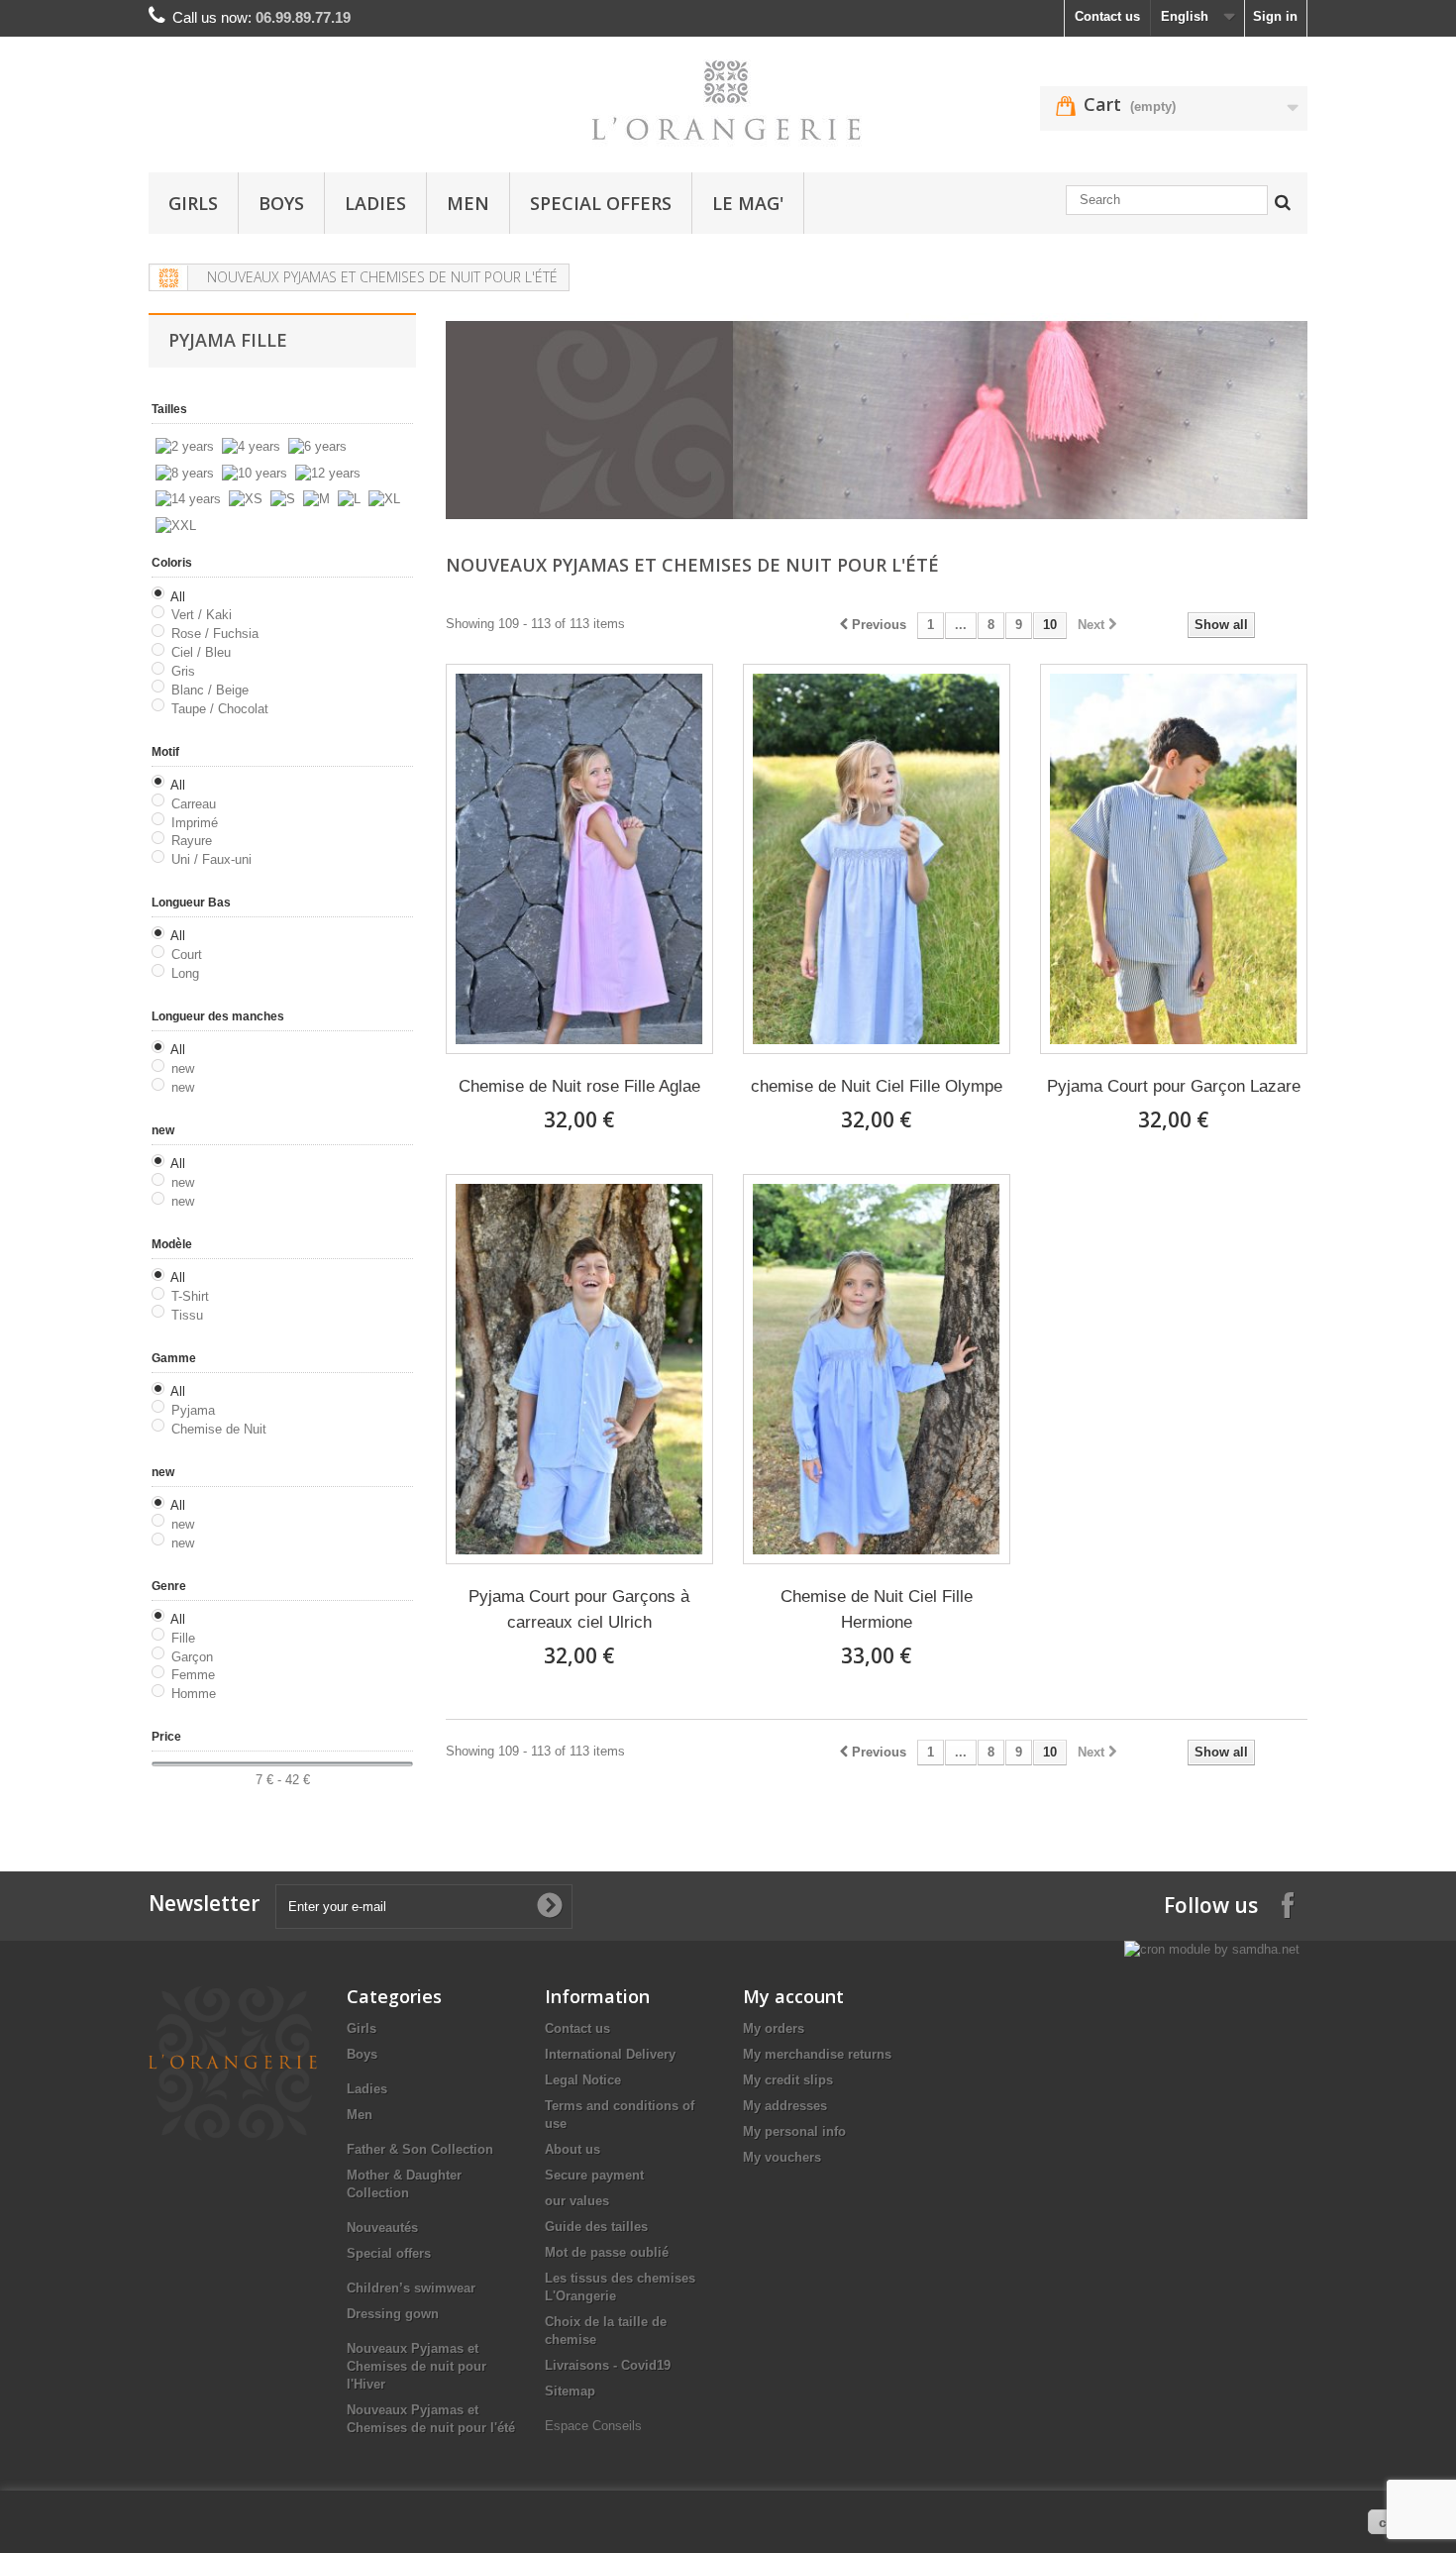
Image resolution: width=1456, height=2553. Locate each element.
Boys (281, 203)
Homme (194, 1694)
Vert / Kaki (202, 615)
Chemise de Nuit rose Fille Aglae (579, 1086)
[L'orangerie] (728, 100)
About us (572, 2149)
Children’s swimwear (411, 2288)
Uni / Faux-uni (211, 859)
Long (185, 973)
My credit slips (788, 2080)
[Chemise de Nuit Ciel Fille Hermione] (877, 1369)
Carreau (194, 804)
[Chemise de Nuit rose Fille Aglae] (579, 859)
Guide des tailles (596, 2227)
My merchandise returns (817, 2054)
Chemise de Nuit (219, 1429)
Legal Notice (583, 2080)
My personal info (794, 2131)
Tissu (187, 1315)
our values (577, 2201)
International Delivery (610, 2054)
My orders (774, 2028)
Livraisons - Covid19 (608, 2365)
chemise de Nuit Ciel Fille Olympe (877, 1086)
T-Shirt (190, 1296)
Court (187, 955)
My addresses (785, 2106)
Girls (193, 203)
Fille (183, 1638)
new (183, 1068)
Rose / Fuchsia (215, 634)
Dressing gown (393, 2314)
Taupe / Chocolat (220, 709)
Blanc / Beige (210, 690)
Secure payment (594, 2175)
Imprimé (195, 823)
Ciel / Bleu (201, 652)
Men (468, 203)
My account (793, 1996)
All (178, 597)
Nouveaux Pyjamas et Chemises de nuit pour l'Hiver (416, 2366)
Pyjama (193, 1410)
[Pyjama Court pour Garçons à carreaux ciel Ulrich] (579, 1369)
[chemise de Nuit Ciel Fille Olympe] (877, 859)
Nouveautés (382, 2228)
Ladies (375, 203)
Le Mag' (748, 203)
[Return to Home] (169, 278)
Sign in (1275, 16)
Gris (183, 671)
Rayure (192, 841)
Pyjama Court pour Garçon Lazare (1174, 1086)
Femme (193, 1675)
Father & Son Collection (420, 2149)
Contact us (1107, 16)
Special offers (601, 203)
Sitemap (570, 2391)
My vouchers (782, 2157)
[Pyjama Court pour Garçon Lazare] (1174, 859)
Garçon (192, 1657)
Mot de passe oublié (607, 2252)
